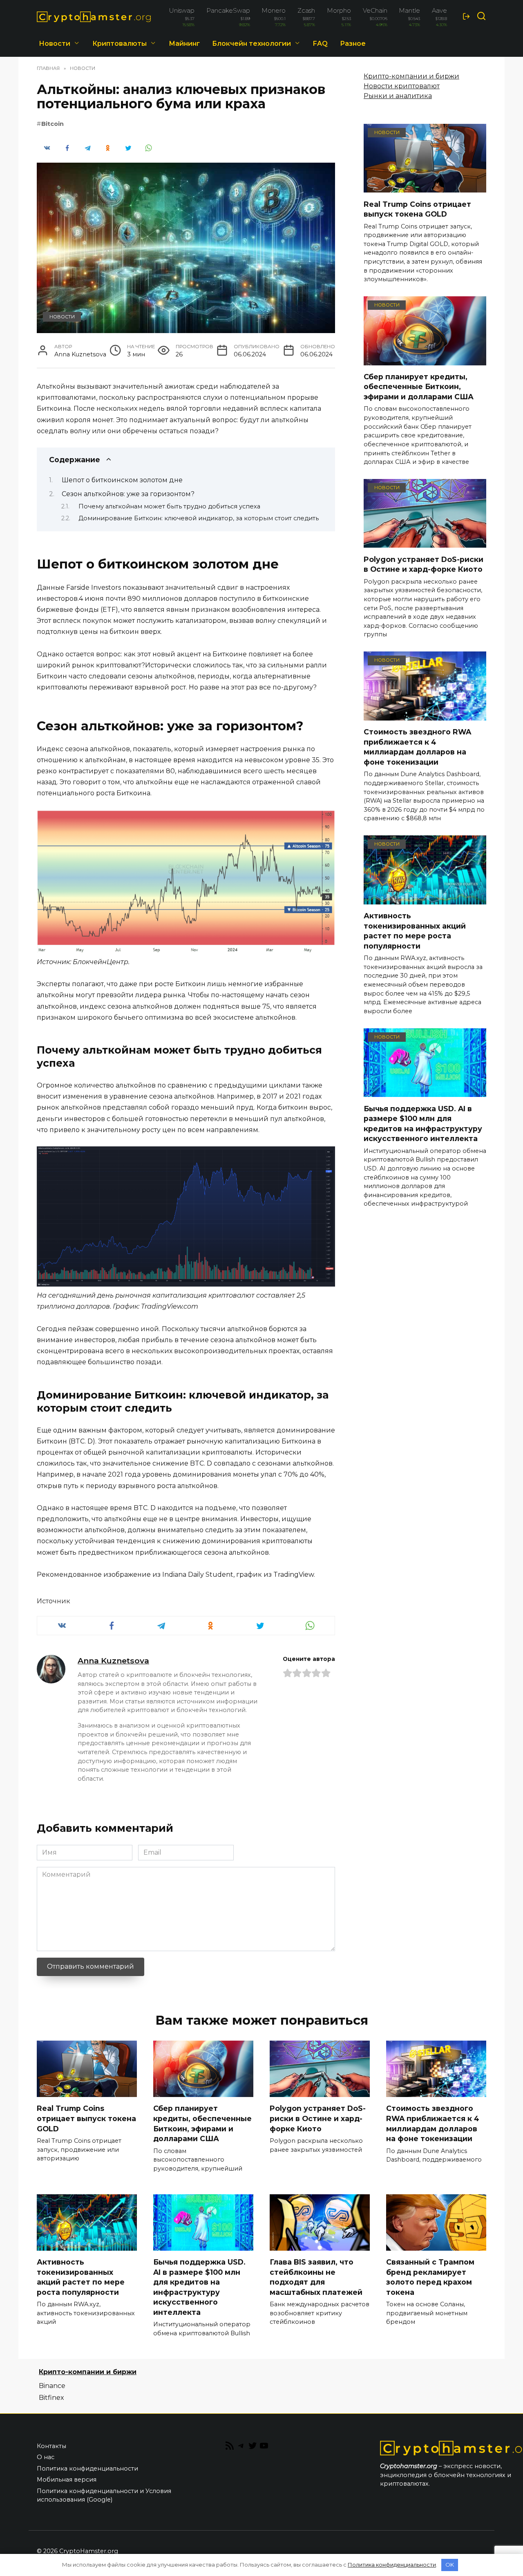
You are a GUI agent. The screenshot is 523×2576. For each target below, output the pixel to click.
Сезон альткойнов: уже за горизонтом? (128, 494)
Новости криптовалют (402, 86)
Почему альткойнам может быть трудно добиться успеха (169, 506)
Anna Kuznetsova (113, 1661)
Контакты (51, 2446)
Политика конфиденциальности (87, 2469)
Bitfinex (51, 2398)
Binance (52, 2386)
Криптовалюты (120, 44)
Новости (55, 44)
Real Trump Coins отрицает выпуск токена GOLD (417, 209)
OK (450, 2565)
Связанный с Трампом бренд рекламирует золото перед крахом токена (430, 2277)
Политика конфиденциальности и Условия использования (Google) (104, 2495)
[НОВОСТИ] (425, 187)
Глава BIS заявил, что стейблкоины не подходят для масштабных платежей (316, 2277)
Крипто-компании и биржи (411, 76)
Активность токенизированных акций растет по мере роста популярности (415, 931)
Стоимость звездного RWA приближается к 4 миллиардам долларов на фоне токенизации (417, 747)
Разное (353, 44)
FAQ (320, 44)
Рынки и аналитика (398, 96)
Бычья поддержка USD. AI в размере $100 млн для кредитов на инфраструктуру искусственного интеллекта (423, 1123)
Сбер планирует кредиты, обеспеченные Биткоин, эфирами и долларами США (419, 387)
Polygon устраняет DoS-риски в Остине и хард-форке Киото (424, 564)
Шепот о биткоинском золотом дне (122, 480)
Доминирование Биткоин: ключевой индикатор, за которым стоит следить (199, 518)
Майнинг (184, 44)
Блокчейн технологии (251, 44)
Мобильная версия (67, 2480)
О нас (46, 2457)
